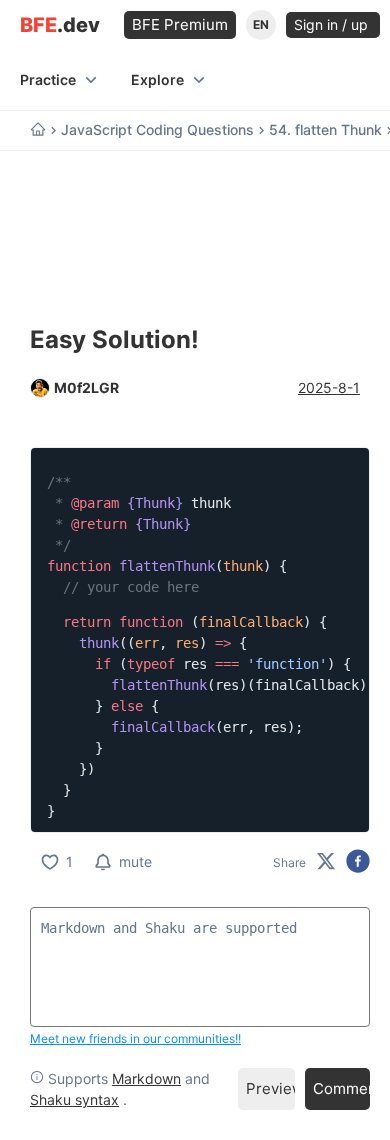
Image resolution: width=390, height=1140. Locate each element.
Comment (341, 1088)
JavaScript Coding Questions (157, 130)
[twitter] (326, 862)
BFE (60, 25)
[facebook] (358, 862)
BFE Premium (180, 24)
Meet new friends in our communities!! (135, 1038)
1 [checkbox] (69, 861)
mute (135, 861)
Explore (157, 79)
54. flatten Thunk (325, 130)
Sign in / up (333, 24)
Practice (48, 79)
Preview (270, 1088)
